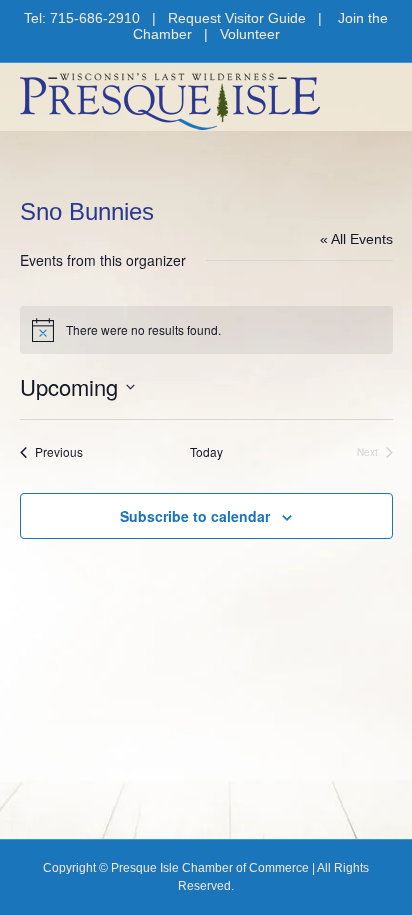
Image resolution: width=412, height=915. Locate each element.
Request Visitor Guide (237, 18)
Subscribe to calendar (195, 516)
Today (206, 452)
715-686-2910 (95, 18)
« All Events (356, 239)
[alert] (206, 330)
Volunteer (250, 34)
